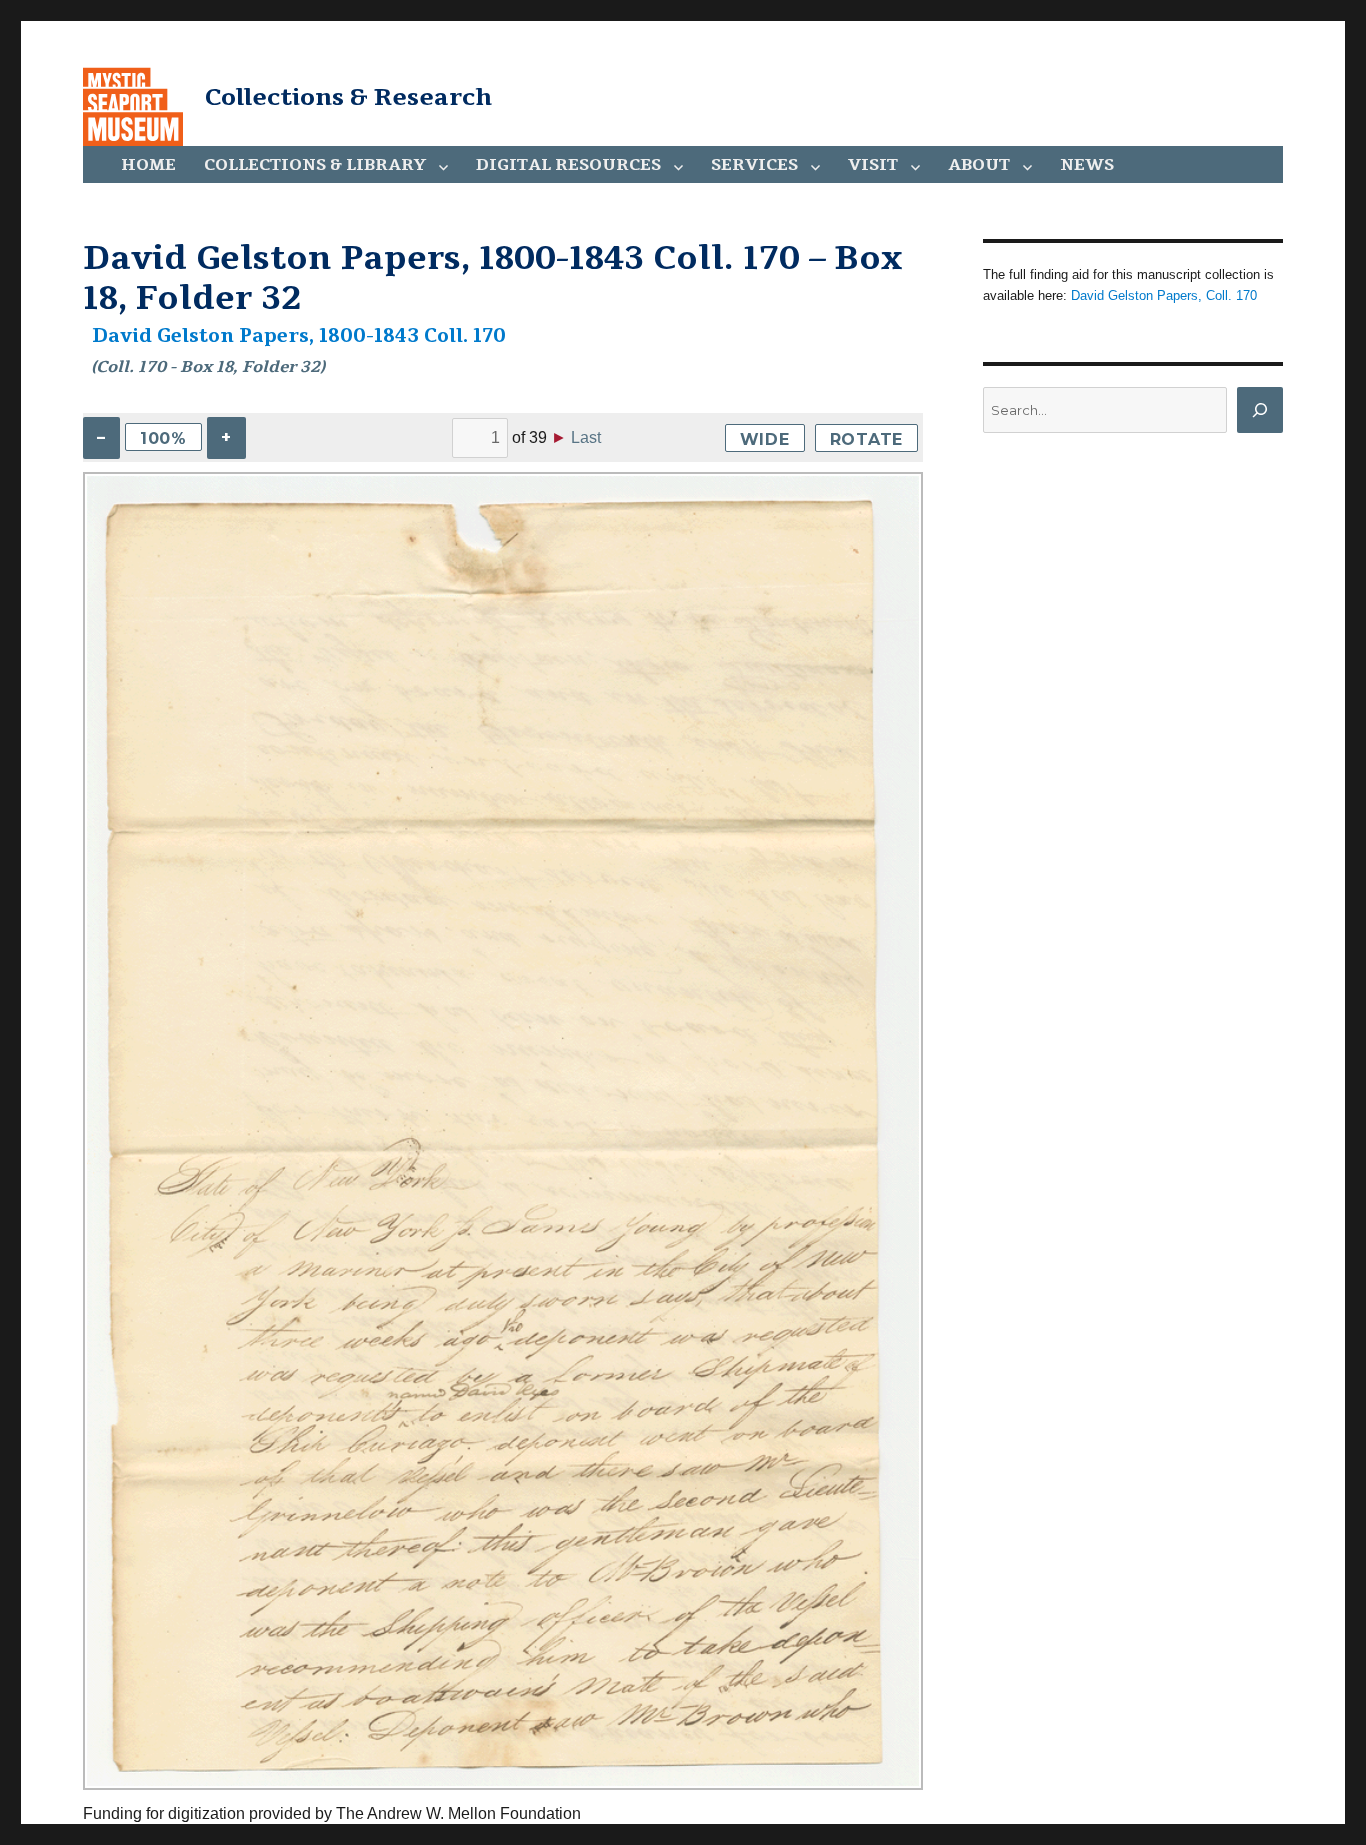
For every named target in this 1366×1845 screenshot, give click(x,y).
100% (163, 438)
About (979, 165)
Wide (765, 439)
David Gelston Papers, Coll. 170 (1164, 295)
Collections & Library (315, 165)
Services (754, 165)
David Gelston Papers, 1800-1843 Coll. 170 (299, 336)
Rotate (867, 439)
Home (148, 165)
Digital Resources (568, 165)
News (1087, 165)
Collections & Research (348, 97)
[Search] (1260, 410)
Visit (873, 165)
